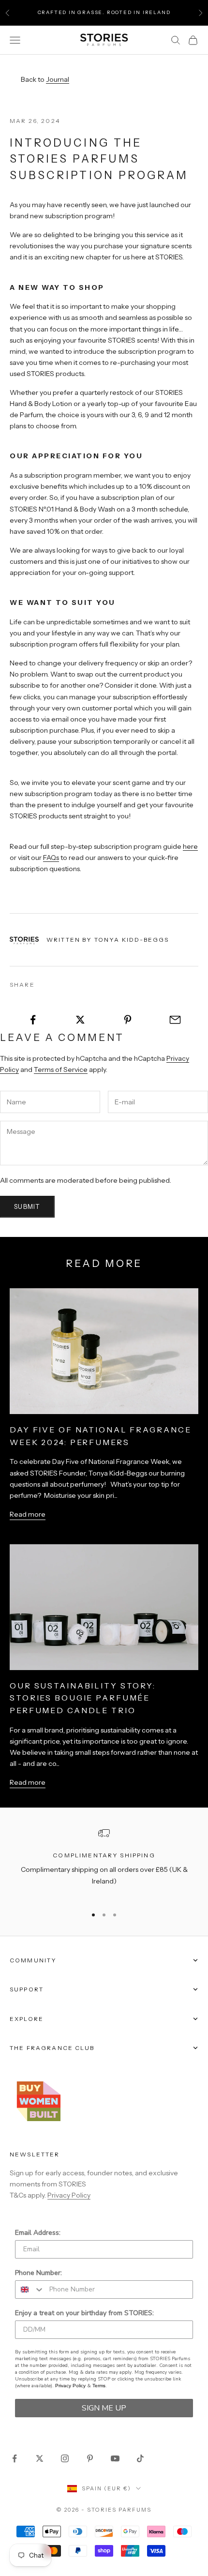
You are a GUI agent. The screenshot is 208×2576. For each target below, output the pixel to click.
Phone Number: (38, 2273)
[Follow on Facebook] (15, 2458)
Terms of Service (61, 1070)
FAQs (51, 858)
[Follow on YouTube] (115, 2458)
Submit (27, 1206)
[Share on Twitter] (81, 1020)
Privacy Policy (69, 2195)
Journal (58, 79)
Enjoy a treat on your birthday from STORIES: (84, 2313)
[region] (104, 1863)
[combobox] (30, 2290)
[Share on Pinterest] (128, 1020)
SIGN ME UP (104, 2408)
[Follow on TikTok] (140, 2458)
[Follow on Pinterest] (90, 2458)
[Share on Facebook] (33, 1020)
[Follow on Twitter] (40, 2458)
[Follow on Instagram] (65, 2458)
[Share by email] (175, 1020)
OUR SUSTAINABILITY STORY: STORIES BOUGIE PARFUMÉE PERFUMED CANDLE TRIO (83, 1698)
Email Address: (38, 2233)
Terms (99, 2386)
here (190, 846)
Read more (28, 1514)
